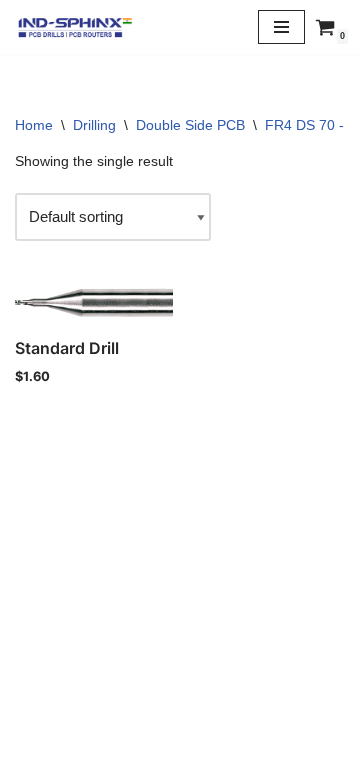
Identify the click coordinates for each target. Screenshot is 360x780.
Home (34, 125)
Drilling (94, 125)
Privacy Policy (180, 715)
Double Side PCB (190, 125)
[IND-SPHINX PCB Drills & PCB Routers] (75, 27)
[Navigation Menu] (281, 27)
